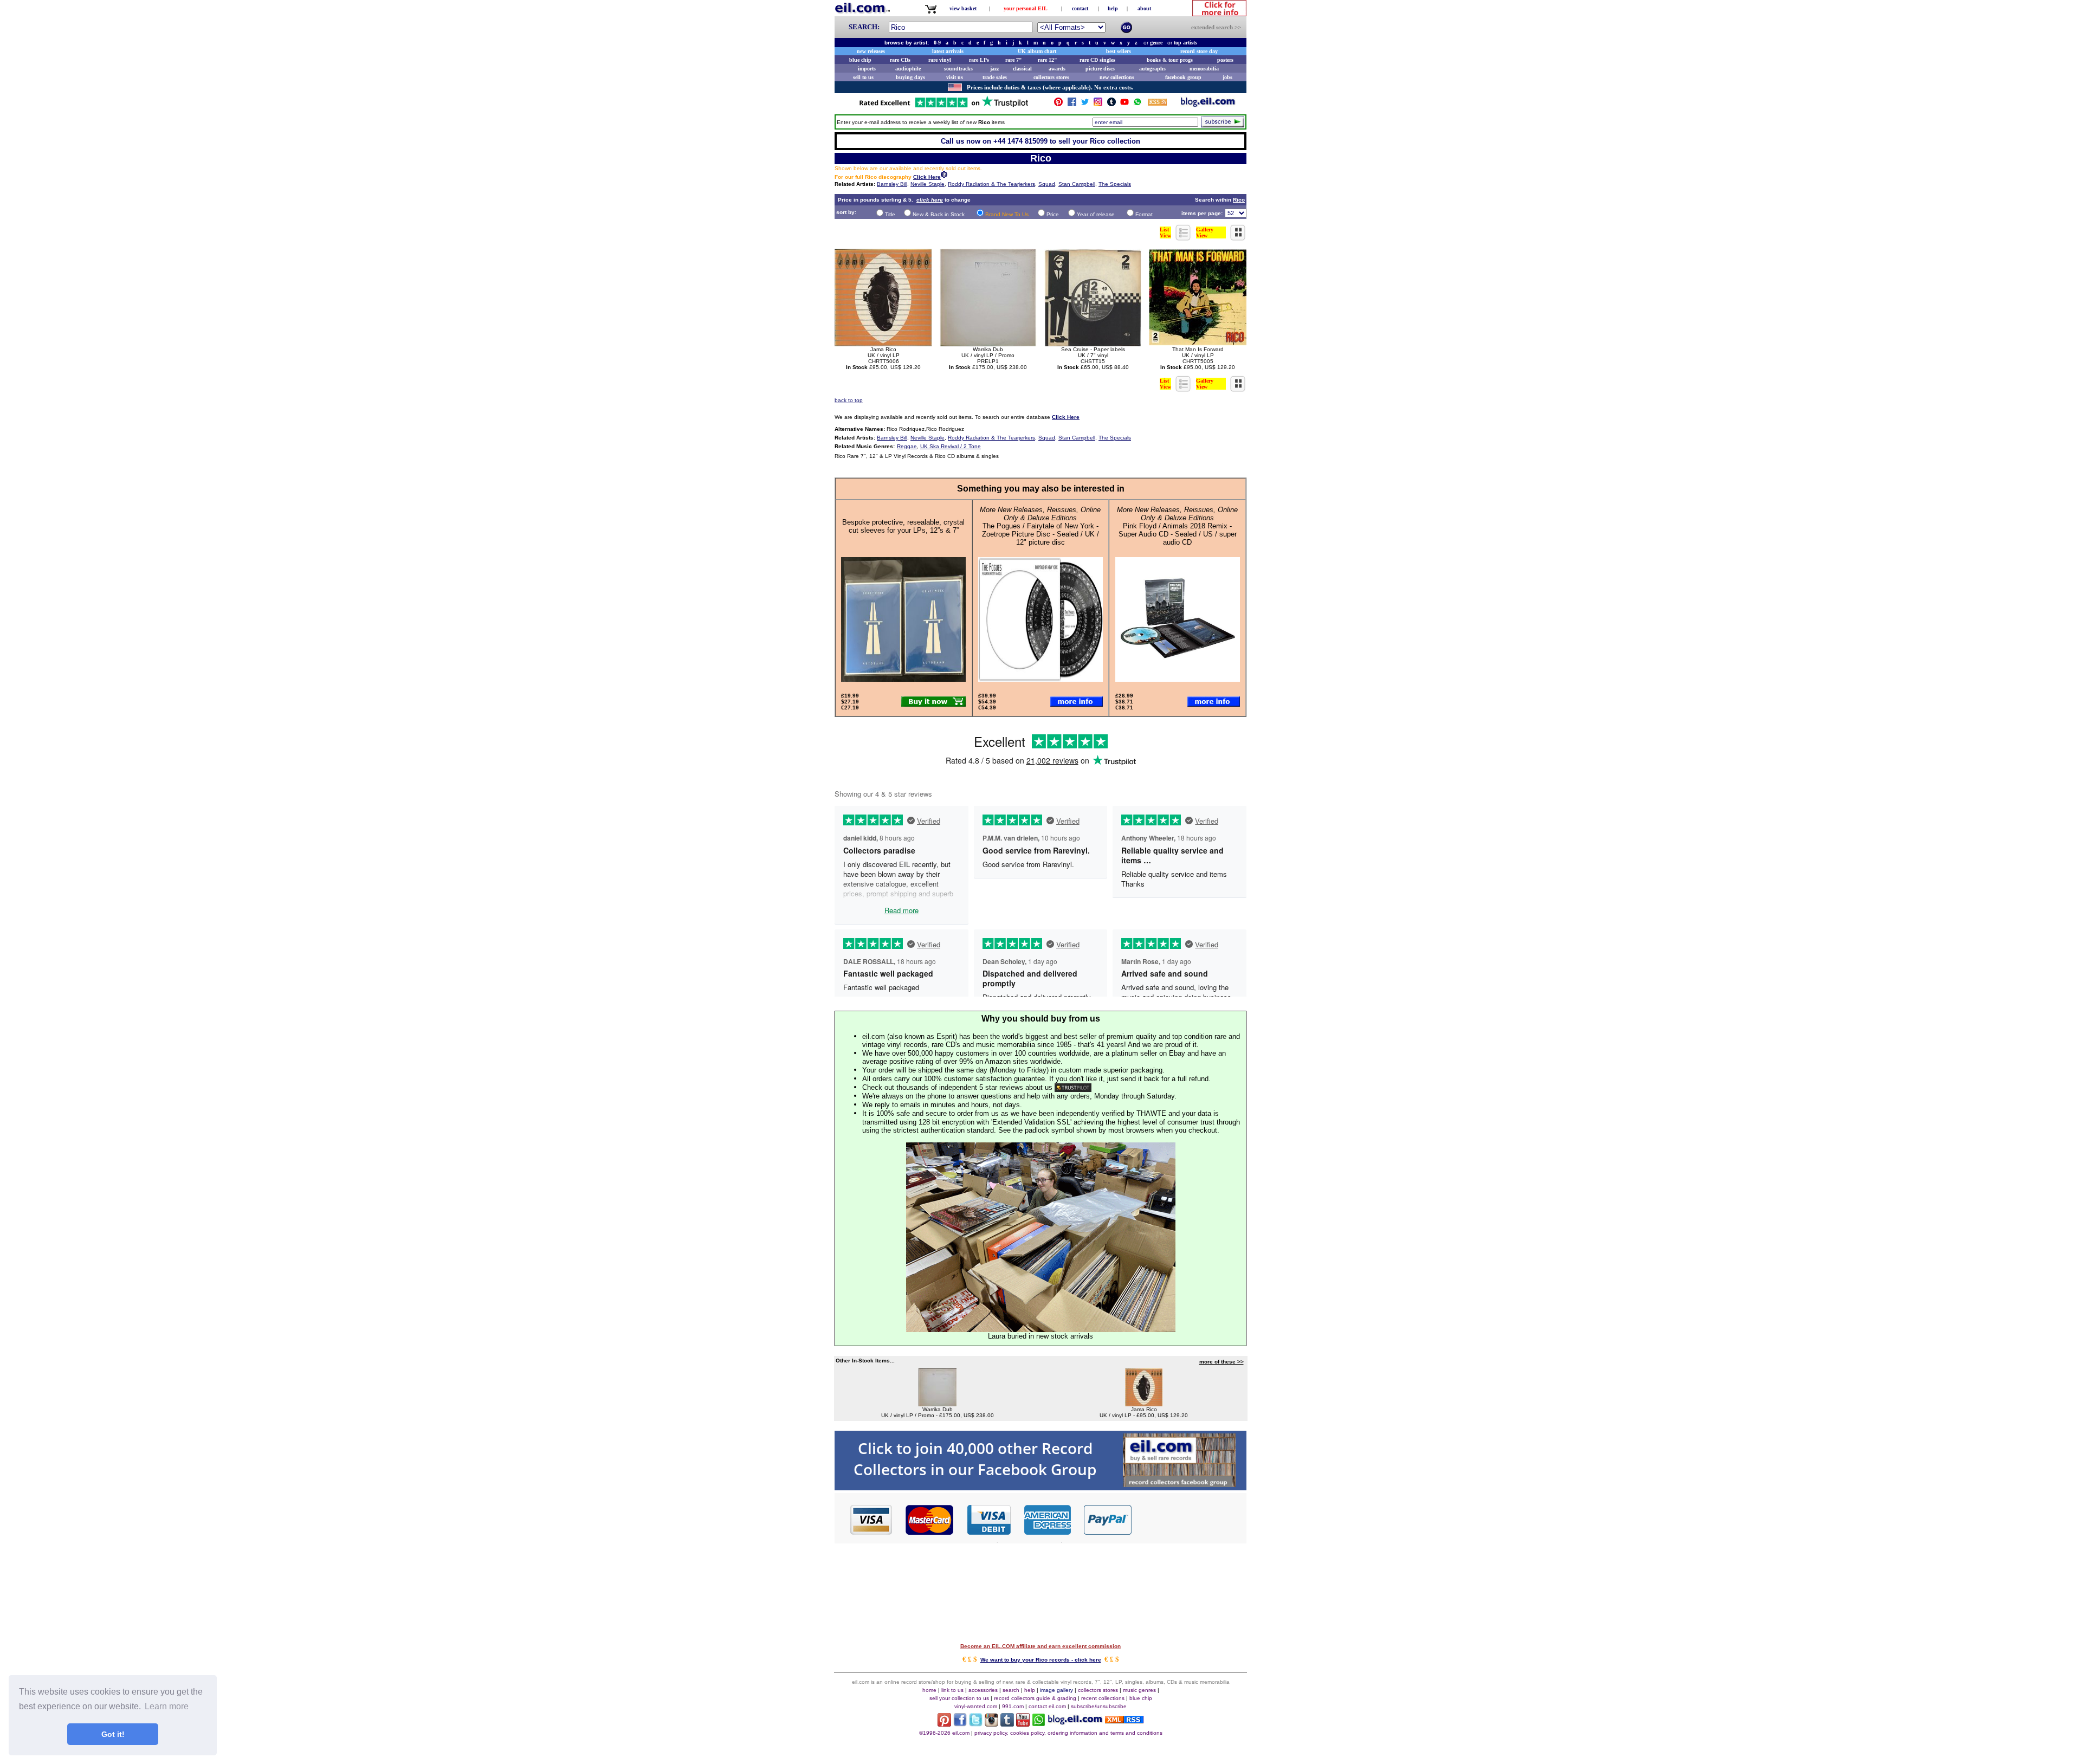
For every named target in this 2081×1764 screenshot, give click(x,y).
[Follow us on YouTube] (1124, 104)
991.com (1013, 1706)
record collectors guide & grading (1035, 1698)
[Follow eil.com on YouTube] (1023, 1724)
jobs (1227, 77)
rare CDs (900, 60)
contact (1080, 8)
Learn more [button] (167, 1706)
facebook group (1183, 77)
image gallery (1056, 1690)
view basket (963, 8)
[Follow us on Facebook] (1072, 104)
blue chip (860, 60)
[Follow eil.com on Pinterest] (944, 1724)
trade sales (995, 77)
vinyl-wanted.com (976, 1706)
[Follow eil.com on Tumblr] (1007, 1724)
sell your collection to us (959, 1698)
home (929, 1690)
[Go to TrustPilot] (943, 106)
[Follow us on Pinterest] (1058, 104)
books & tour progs (1170, 60)
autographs (1152, 69)
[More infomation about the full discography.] (944, 176)
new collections (1117, 77)
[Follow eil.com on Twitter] (976, 1724)
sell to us (863, 77)
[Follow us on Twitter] (1085, 104)
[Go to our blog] (1208, 104)
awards (1057, 69)
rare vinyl (940, 60)
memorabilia (1204, 69)
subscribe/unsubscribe (1099, 1706)
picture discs (1100, 69)
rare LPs (979, 60)
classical (1022, 69)
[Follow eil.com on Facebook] (960, 1724)
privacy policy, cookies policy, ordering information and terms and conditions (1068, 1733)
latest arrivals (948, 51)
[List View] (1184, 238)
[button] (1190, 1519)
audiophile (908, 69)
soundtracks (958, 69)
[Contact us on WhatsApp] (1138, 104)
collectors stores (1051, 77)
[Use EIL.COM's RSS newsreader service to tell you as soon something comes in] (1124, 1720)
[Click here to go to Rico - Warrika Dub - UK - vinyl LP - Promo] (938, 1403)
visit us (955, 77)
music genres (1139, 1690)
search (1011, 1690)
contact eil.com (1047, 1706)
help (1113, 8)
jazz (994, 69)
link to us (952, 1690)
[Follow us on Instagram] (1098, 104)
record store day (1199, 51)
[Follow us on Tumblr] (1111, 104)
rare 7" (1014, 60)
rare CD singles (1097, 60)
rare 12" (1048, 60)
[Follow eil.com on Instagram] (991, 1724)
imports (867, 69)
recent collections (1103, 1698)
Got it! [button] (113, 1734)
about (1144, 8)
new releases (871, 51)
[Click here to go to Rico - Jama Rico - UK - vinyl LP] (1144, 1403)
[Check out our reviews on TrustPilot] (1073, 1087)
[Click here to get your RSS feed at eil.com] (1157, 104)
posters (1225, 60)
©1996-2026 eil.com (944, 1733)
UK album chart (1037, 51)
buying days (910, 77)
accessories (983, 1690)
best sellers (1119, 51)
